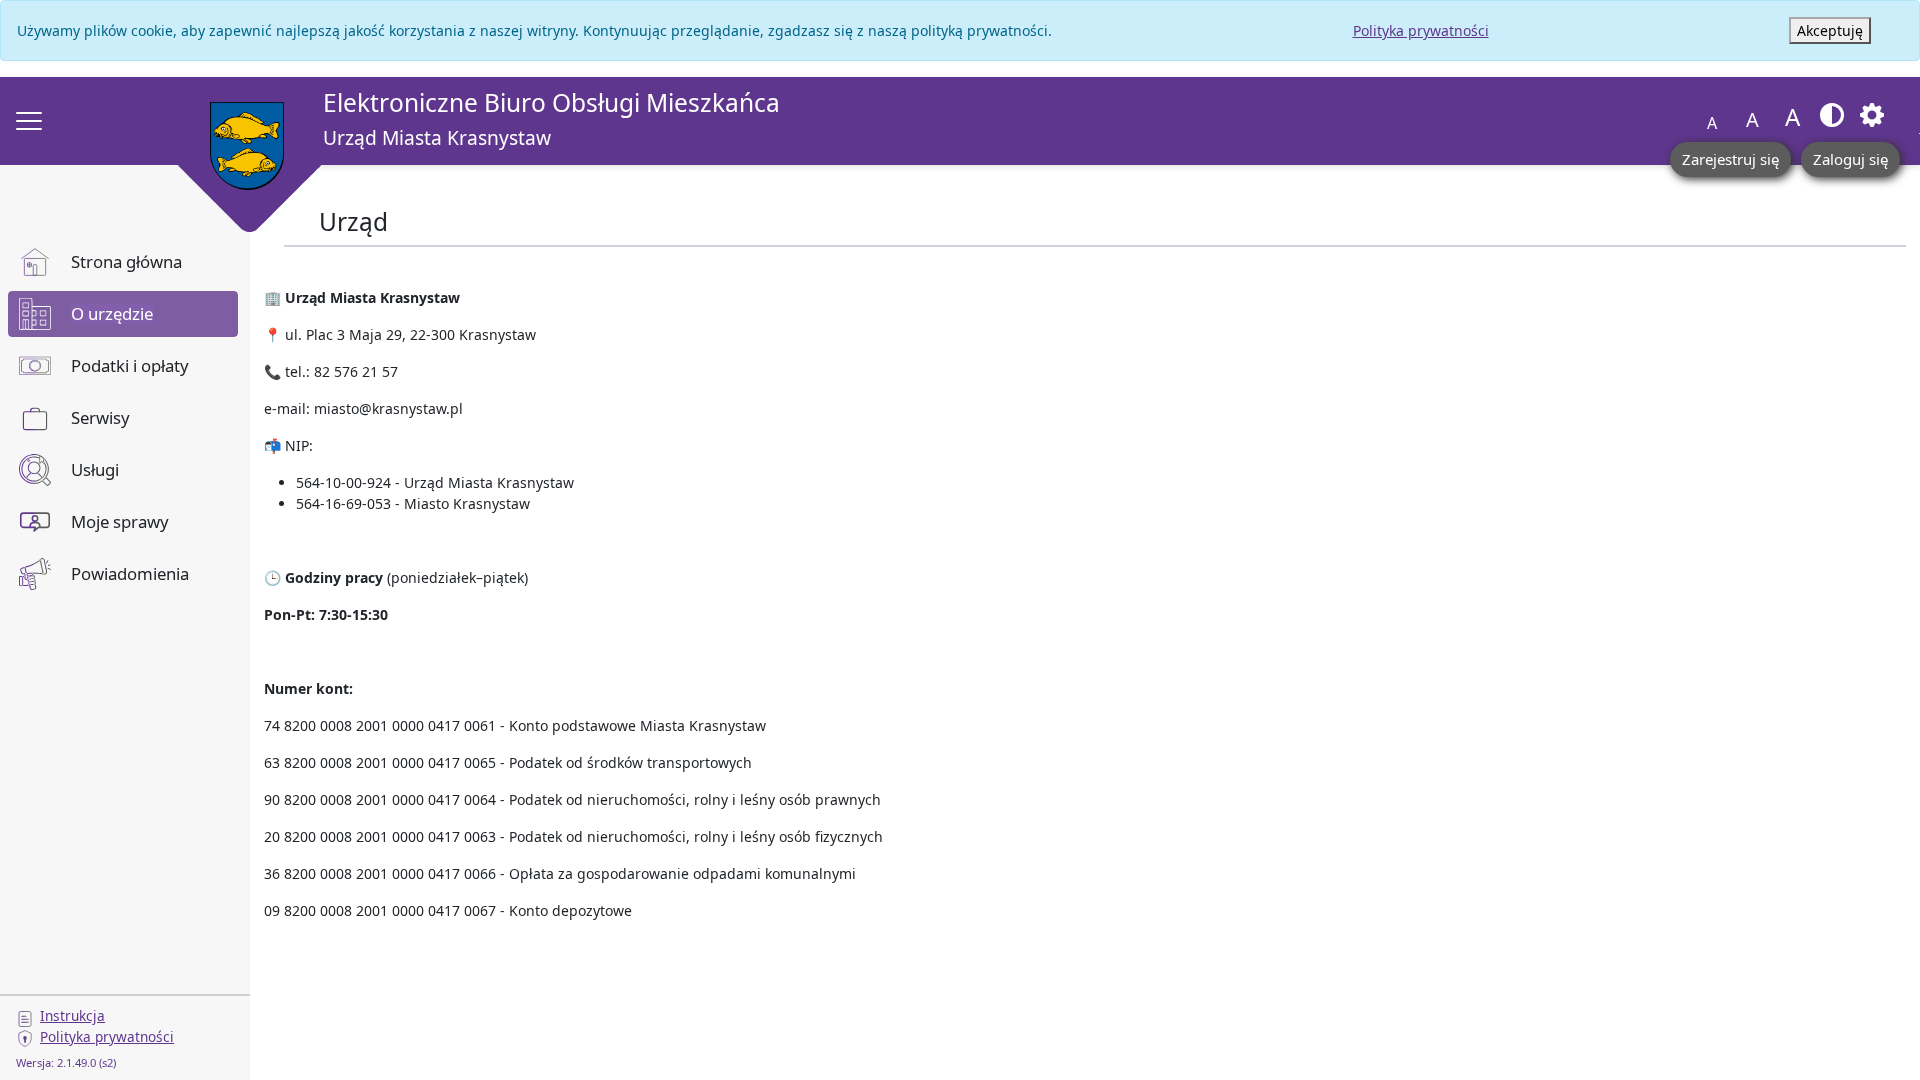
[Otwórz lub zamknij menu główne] (29, 121)
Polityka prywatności (1421, 30)
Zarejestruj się (1730, 159)
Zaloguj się (1850, 159)
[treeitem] (123, 262)
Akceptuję (1830, 30)
